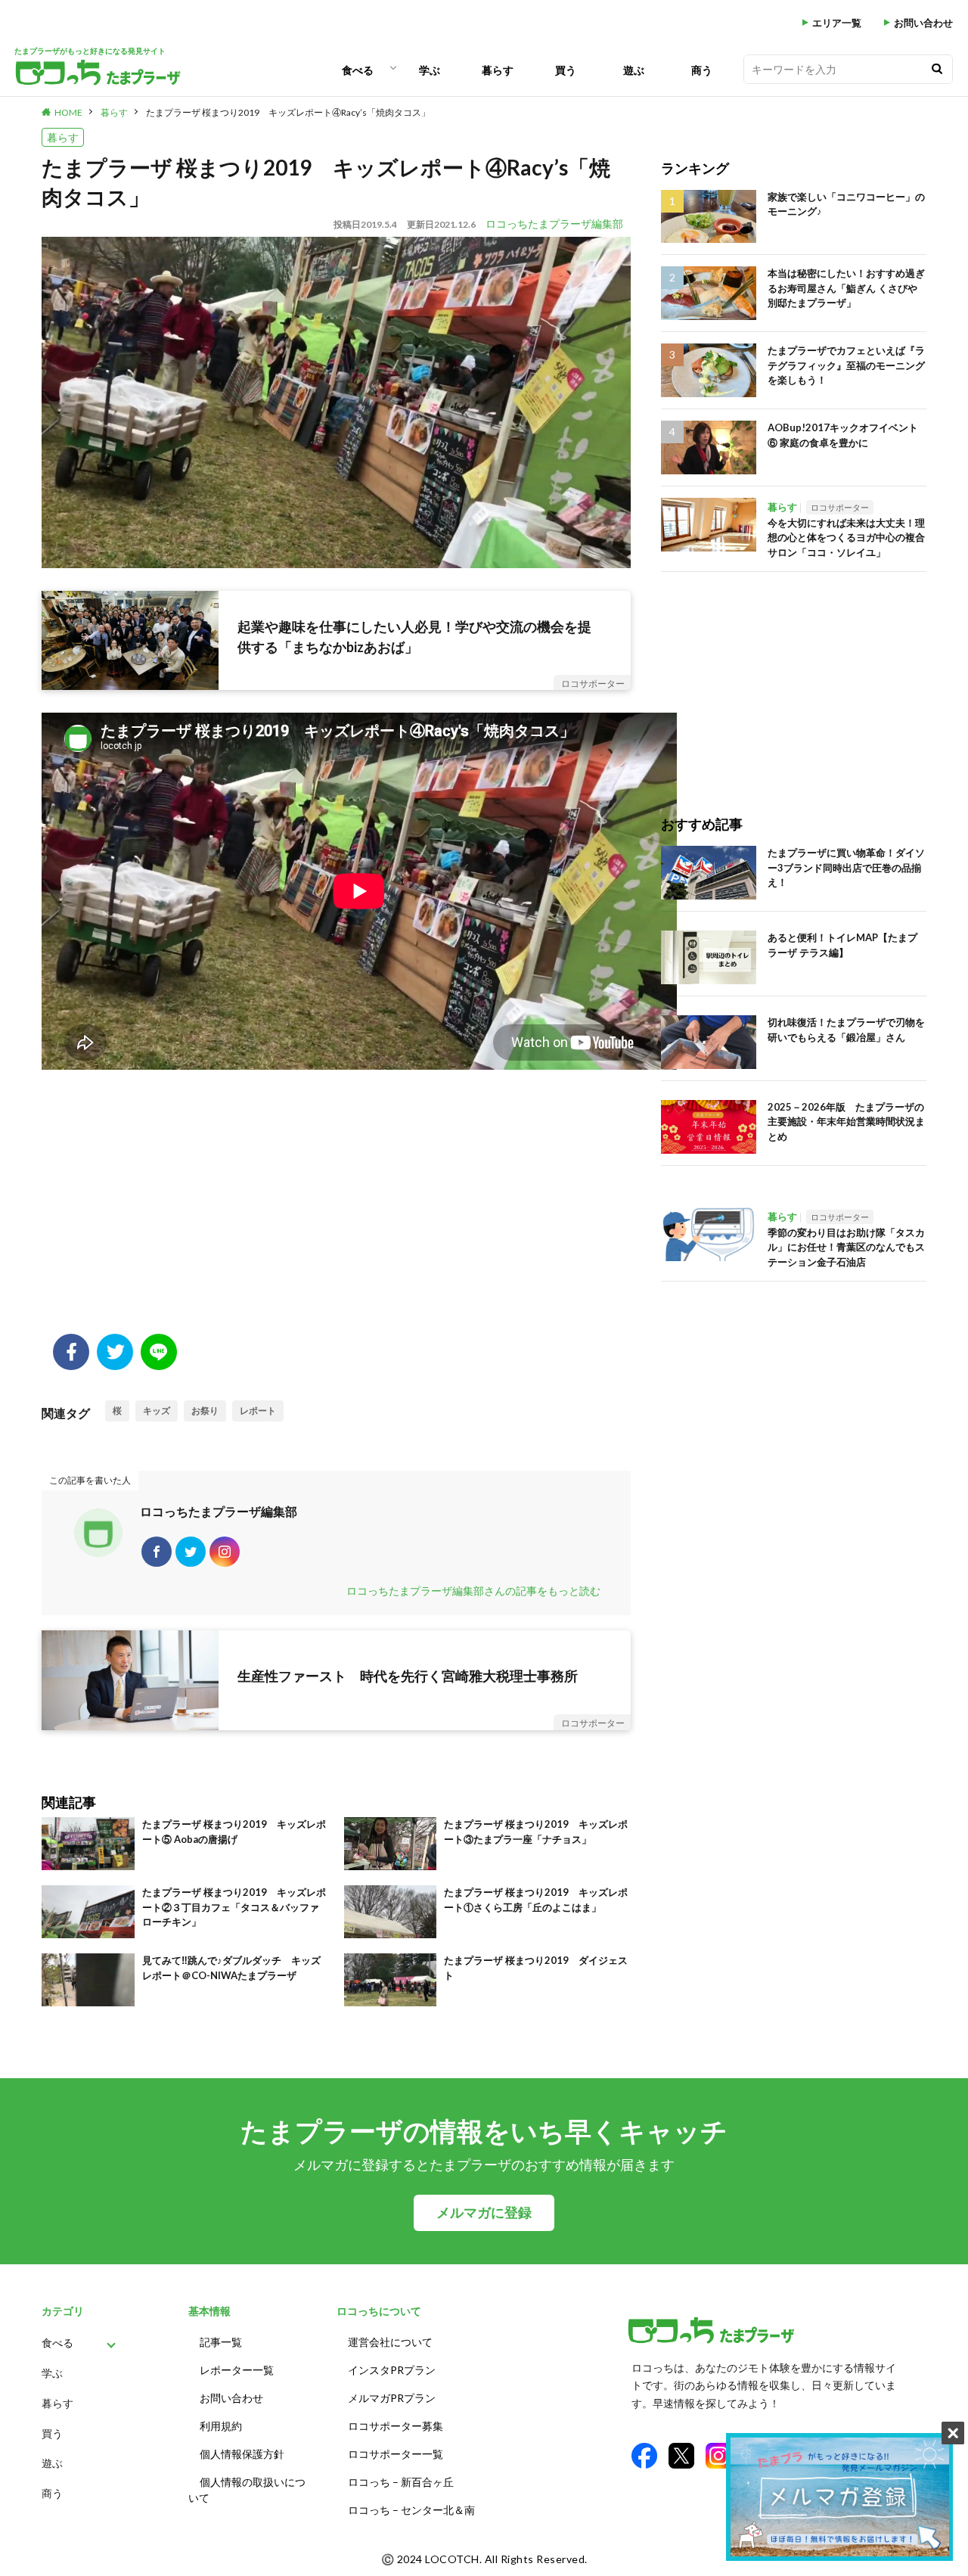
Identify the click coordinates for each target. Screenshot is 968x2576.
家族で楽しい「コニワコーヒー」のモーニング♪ (846, 204)
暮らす (498, 70)
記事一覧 (221, 2342)
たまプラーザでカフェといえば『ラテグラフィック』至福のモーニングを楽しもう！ (846, 365)
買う (566, 70)
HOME (68, 112)
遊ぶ (634, 70)
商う (702, 70)
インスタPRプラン (392, 2370)
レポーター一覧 (237, 2370)
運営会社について (390, 2342)
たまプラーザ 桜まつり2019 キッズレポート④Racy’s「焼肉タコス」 (288, 112)
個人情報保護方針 (242, 2454)
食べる (358, 70)
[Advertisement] (336, 1213)
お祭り (205, 1411)
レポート (258, 1411)
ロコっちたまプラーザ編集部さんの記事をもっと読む (473, 1591)
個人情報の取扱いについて (247, 2490)
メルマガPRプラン (392, 2398)
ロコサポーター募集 (396, 2426)
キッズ (157, 1411)
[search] (937, 69)
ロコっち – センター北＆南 (411, 2510)
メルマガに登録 (484, 2212)
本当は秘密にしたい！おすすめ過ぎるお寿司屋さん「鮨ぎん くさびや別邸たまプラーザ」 (846, 288)
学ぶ (430, 70)
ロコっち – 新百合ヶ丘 (401, 2482)
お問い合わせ (923, 23)
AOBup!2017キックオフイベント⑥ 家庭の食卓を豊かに (843, 435)
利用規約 (221, 2426)
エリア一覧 (837, 23)
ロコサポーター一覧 (396, 2454)
